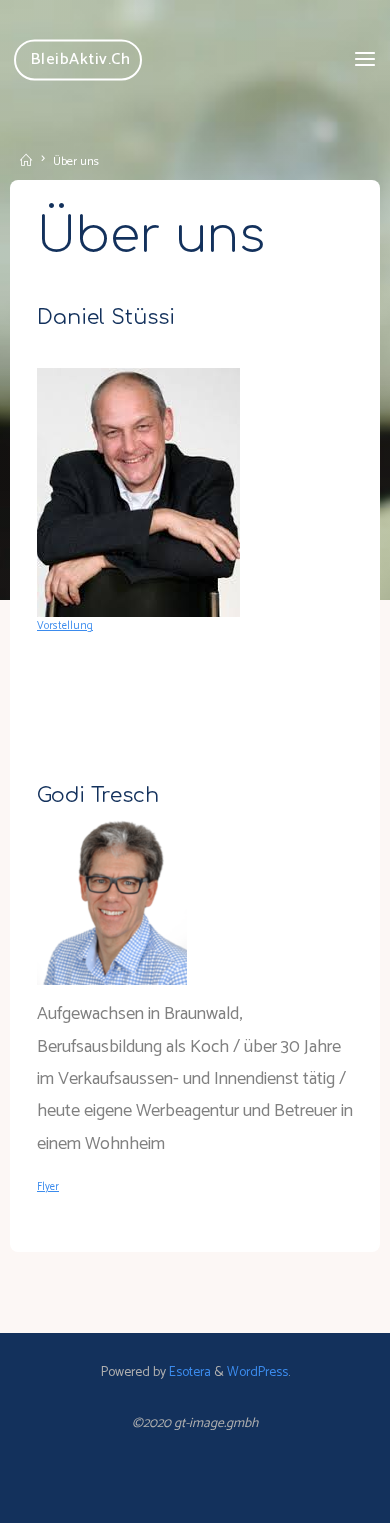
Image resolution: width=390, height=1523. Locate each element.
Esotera (188, 1372)
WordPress (257, 1372)
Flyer (48, 1187)
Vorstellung (65, 626)
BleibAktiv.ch (81, 59)
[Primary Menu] (365, 60)
